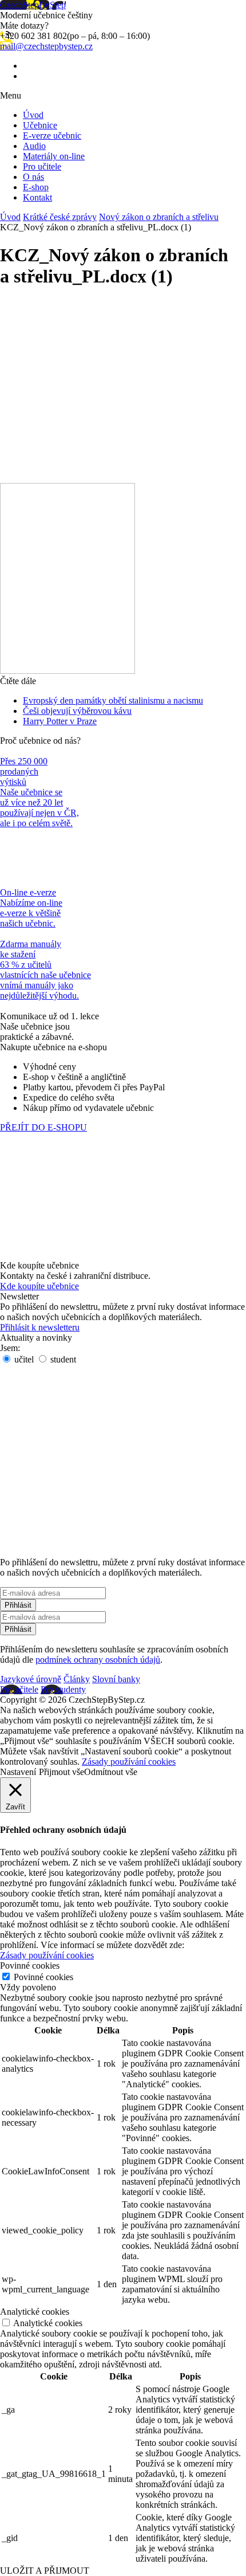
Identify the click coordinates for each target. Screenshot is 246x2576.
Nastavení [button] (18, 1772)
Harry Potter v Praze (60, 721)
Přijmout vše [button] (61, 1772)
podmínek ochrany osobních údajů (98, 1660)
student (62, 1359)
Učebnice (40, 125)
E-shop (36, 187)
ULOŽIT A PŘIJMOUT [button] (45, 2571)
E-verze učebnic (52, 136)
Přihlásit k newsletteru (40, 1327)
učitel (23, 1359)
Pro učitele (42, 166)
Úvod (33, 115)
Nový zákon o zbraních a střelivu (159, 217)
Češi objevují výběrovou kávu (77, 711)
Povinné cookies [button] (30, 1966)
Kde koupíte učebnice (39, 1286)
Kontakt (37, 197)
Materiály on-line (54, 156)
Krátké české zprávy (60, 217)
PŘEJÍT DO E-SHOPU (43, 1127)
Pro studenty (63, 1689)
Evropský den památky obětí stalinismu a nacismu (113, 700)
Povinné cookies (43, 1977)
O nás (33, 177)
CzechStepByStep (33, 5)
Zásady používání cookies (129, 1762)
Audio (34, 146)
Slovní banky (116, 1679)
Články (77, 1679)
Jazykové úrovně (31, 1679)
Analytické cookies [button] (35, 2312)
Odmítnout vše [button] (111, 1772)
